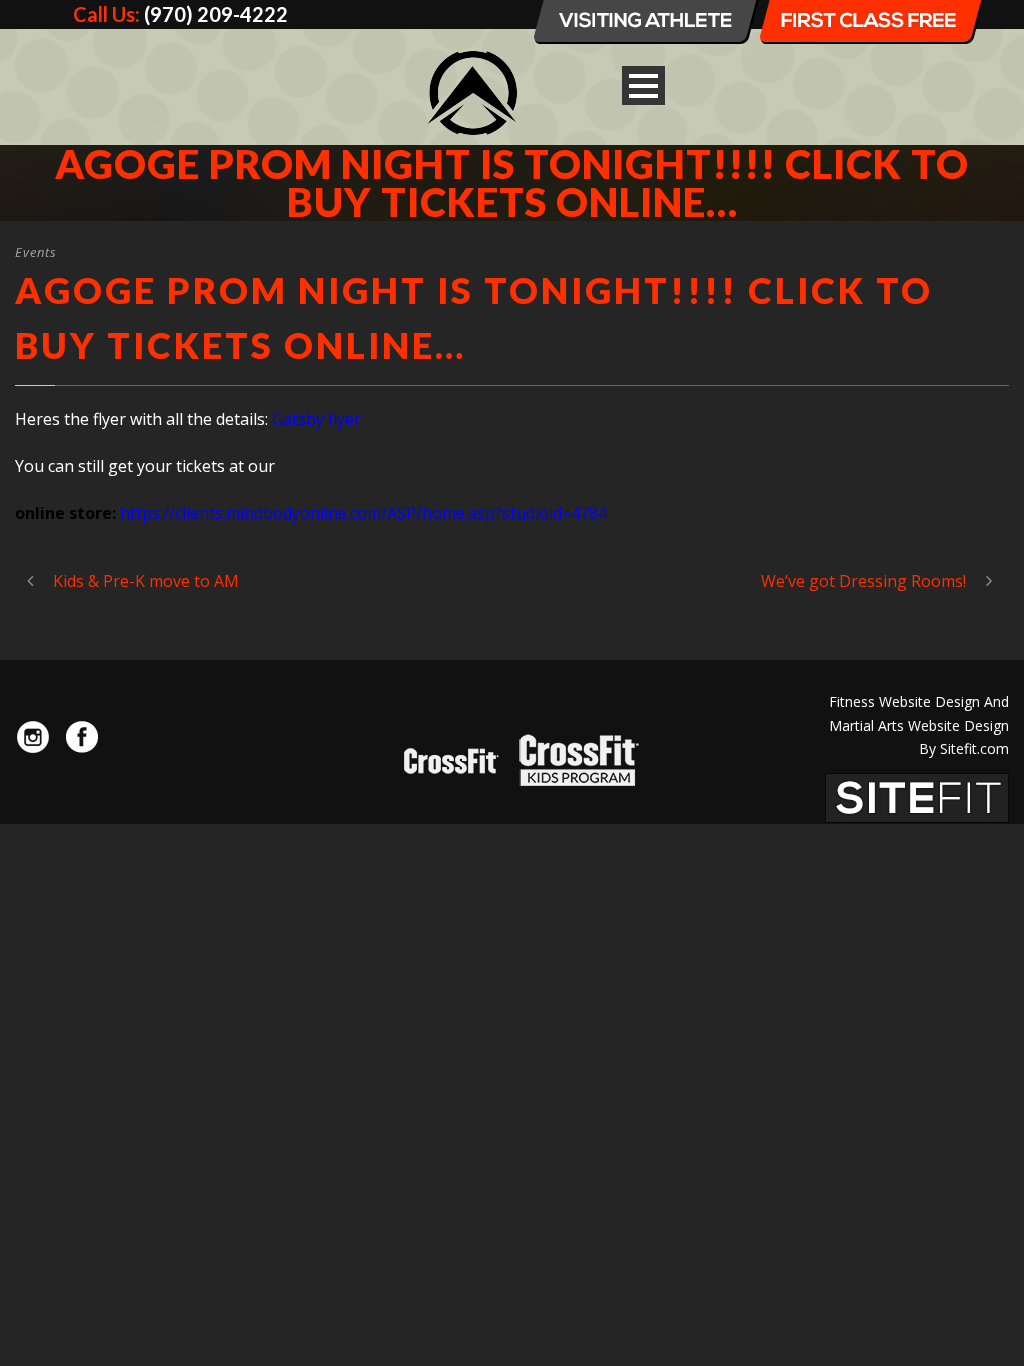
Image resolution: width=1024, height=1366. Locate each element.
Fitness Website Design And (919, 701)
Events (36, 252)
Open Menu (643, 85)
